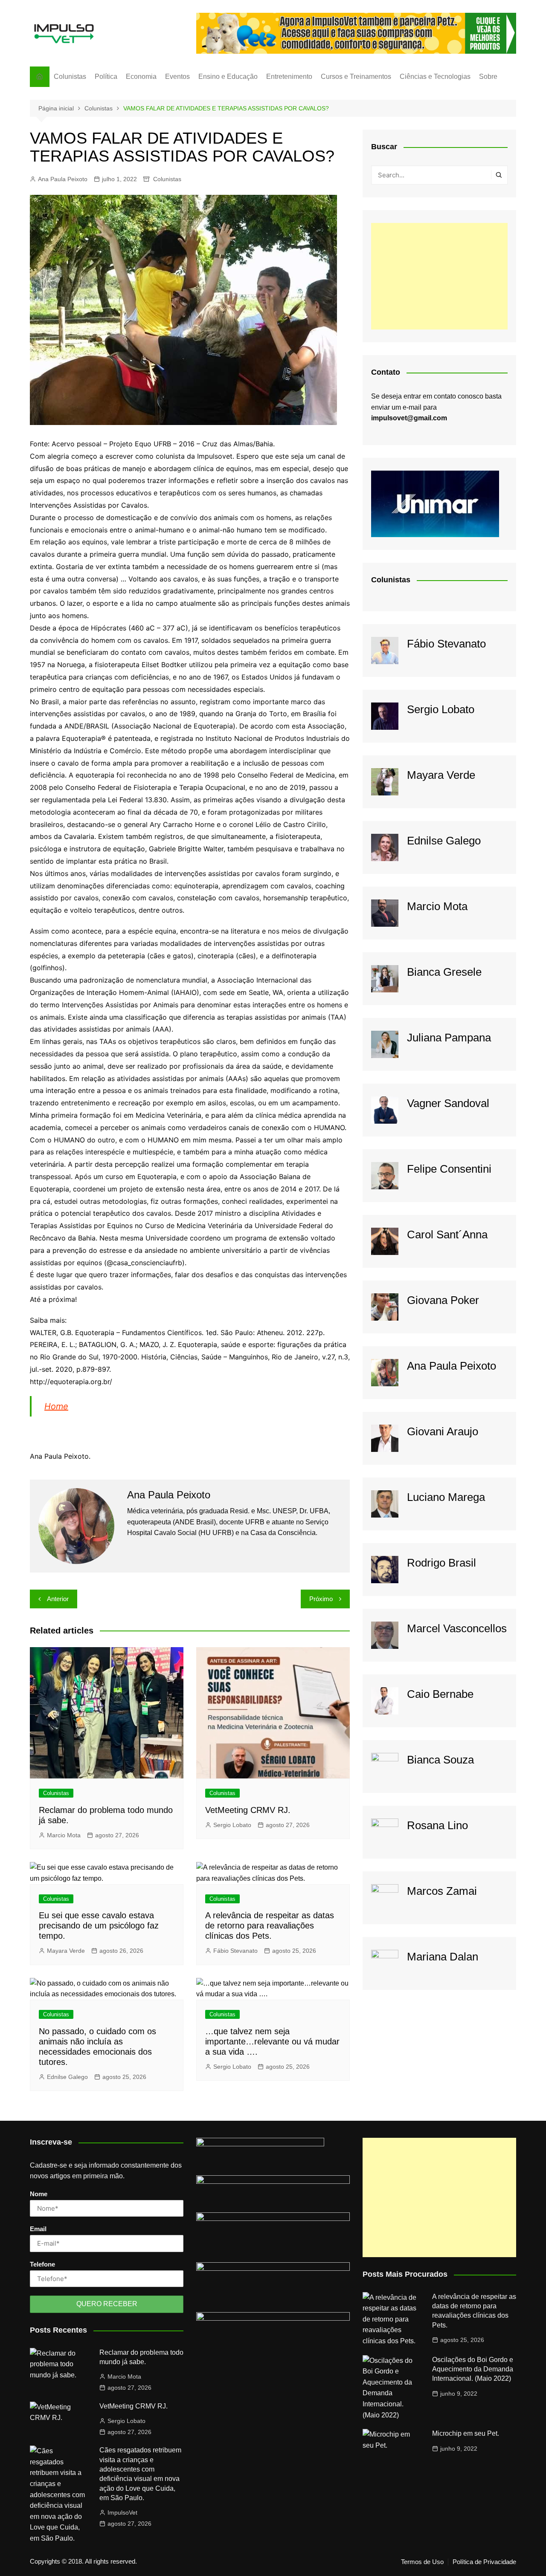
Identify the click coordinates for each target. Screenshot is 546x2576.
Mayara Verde (66, 1951)
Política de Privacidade (484, 2562)
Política (106, 77)
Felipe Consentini (449, 1169)
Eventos (177, 77)
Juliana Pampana (449, 1038)
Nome (39, 2194)
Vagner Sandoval (448, 1103)
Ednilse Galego (67, 2077)
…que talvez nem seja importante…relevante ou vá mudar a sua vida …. (272, 2041)
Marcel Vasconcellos (457, 1628)
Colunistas (70, 77)
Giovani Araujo (443, 1431)
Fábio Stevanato (235, 1951)
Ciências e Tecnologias (435, 77)
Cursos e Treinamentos (356, 77)
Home (56, 1406)
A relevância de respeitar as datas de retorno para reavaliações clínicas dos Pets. (270, 1925)
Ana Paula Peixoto (63, 179)
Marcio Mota (64, 1835)
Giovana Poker (443, 1300)
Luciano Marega (446, 1497)
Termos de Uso (422, 2562)
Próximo (321, 1599)
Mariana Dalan (443, 1957)
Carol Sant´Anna (447, 1235)
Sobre (488, 77)
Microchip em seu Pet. (466, 2433)
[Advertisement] (439, 276)
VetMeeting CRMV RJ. (248, 1810)
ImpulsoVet (122, 2512)
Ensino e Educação (228, 77)
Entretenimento (289, 77)
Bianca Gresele (444, 972)
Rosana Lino (437, 1825)
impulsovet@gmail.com (409, 418)
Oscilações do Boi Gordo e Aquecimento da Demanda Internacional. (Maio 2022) (473, 2369)
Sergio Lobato (232, 1825)
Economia (141, 77)
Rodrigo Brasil (441, 1563)
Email (38, 2229)
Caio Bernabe (440, 1694)
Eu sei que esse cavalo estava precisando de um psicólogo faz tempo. (99, 1925)
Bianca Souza (440, 1760)
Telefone (42, 2264)
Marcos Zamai (442, 1891)
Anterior (58, 1599)
